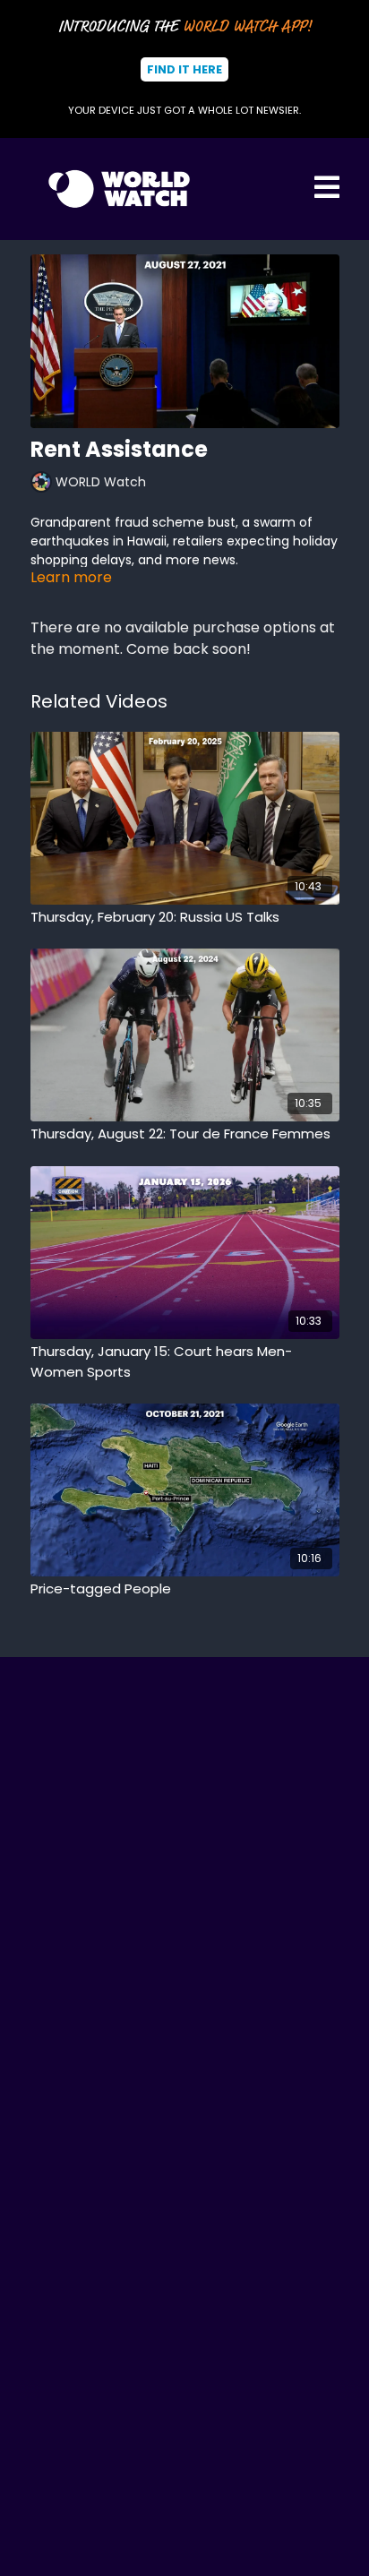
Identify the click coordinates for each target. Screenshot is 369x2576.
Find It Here (184, 69)
